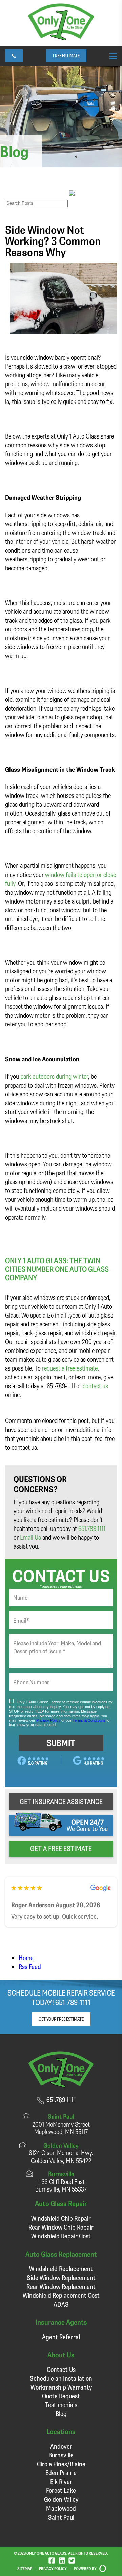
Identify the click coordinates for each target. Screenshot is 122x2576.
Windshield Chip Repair (61, 2218)
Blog (61, 2413)
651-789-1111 (73, 2002)
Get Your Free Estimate (61, 2019)
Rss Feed (30, 1966)
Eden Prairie (61, 2473)
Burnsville (61, 2455)
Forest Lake (61, 2490)
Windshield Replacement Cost (61, 2295)
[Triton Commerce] (101, 2569)
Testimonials (61, 2405)
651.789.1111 (92, 1528)
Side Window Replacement (61, 2278)
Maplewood (61, 2508)
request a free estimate (70, 1368)
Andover (61, 2446)
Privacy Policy (53, 2568)
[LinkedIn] (62, 2560)
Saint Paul (61, 2517)
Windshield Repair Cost (61, 2236)
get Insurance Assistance (61, 1801)
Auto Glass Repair (61, 2203)
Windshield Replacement (61, 2268)
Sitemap (25, 2568)
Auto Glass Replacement (61, 2254)
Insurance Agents (61, 2322)
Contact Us (61, 2369)
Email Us (30, 1537)
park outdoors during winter (54, 1076)
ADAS (61, 2304)
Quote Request (61, 2396)
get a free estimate (61, 1848)
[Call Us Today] (14, 56)
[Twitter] (72, 2560)
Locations (61, 2431)
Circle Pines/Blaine (61, 2464)
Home (26, 1958)
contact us (95, 1386)
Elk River (61, 2481)
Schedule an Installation (61, 2378)
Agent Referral (61, 2337)
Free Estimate (66, 56)
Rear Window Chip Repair (61, 2227)
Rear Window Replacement (61, 2286)
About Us (61, 2354)
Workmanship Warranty (61, 2387)
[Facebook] (52, 2560)
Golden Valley (61, 2499)
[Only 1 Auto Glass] (61, 38)
